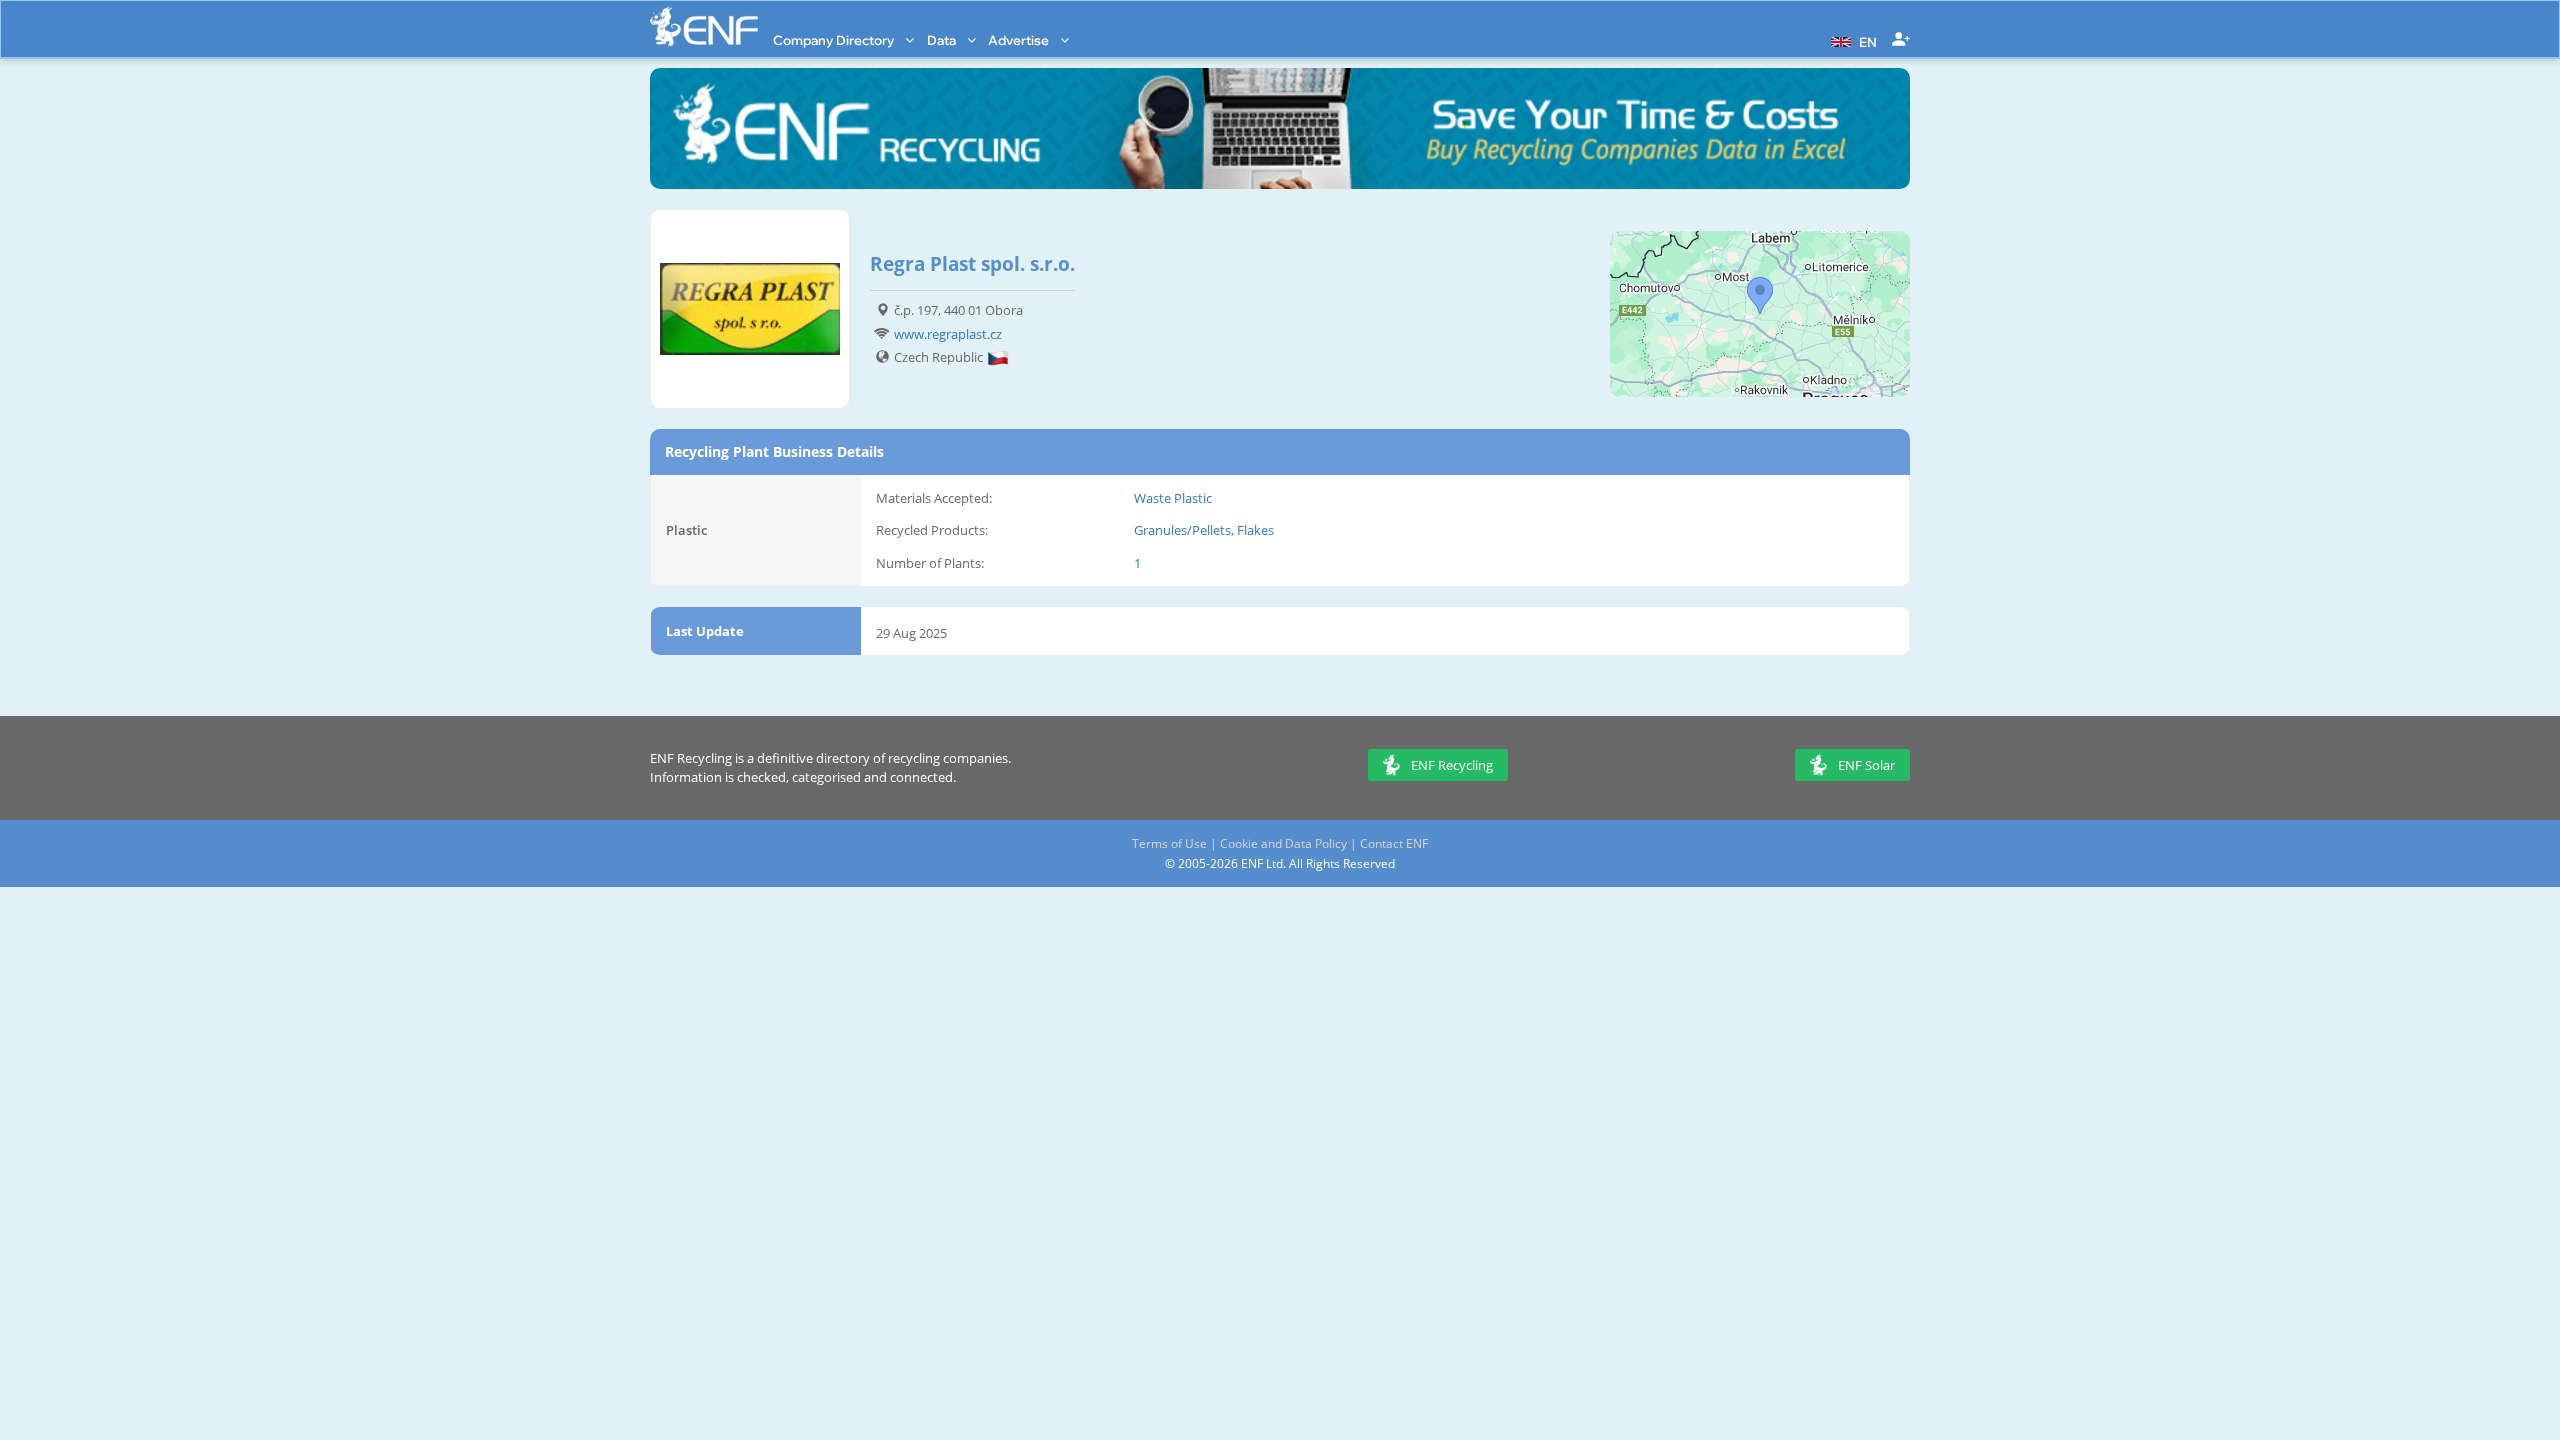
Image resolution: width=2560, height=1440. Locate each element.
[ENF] (704, 26)
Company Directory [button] (835, 40)
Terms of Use (1169, 843)
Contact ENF (1394, 843)
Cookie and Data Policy (1283, 843)
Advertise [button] (1020, 40)
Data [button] (943, 40)
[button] (1851, 40)
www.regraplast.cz (948, 334)
